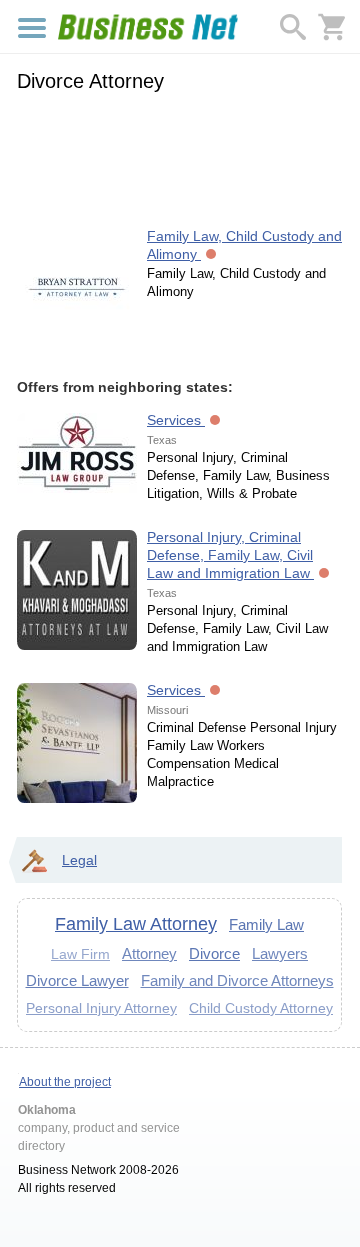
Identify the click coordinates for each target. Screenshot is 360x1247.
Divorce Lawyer (77, 980)
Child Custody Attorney (261, 1008)
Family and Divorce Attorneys (237, 980)
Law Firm (80, 954)
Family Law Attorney (136, 924)
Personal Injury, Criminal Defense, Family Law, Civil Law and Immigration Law (230, 555)
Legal (79, 860)
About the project (65, 1082)
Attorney (149, 953)
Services (176, 420)
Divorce (214, 953)
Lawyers (280, 953)
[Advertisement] (179, 157)
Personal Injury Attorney (101, 1008)
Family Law (266, 924)
